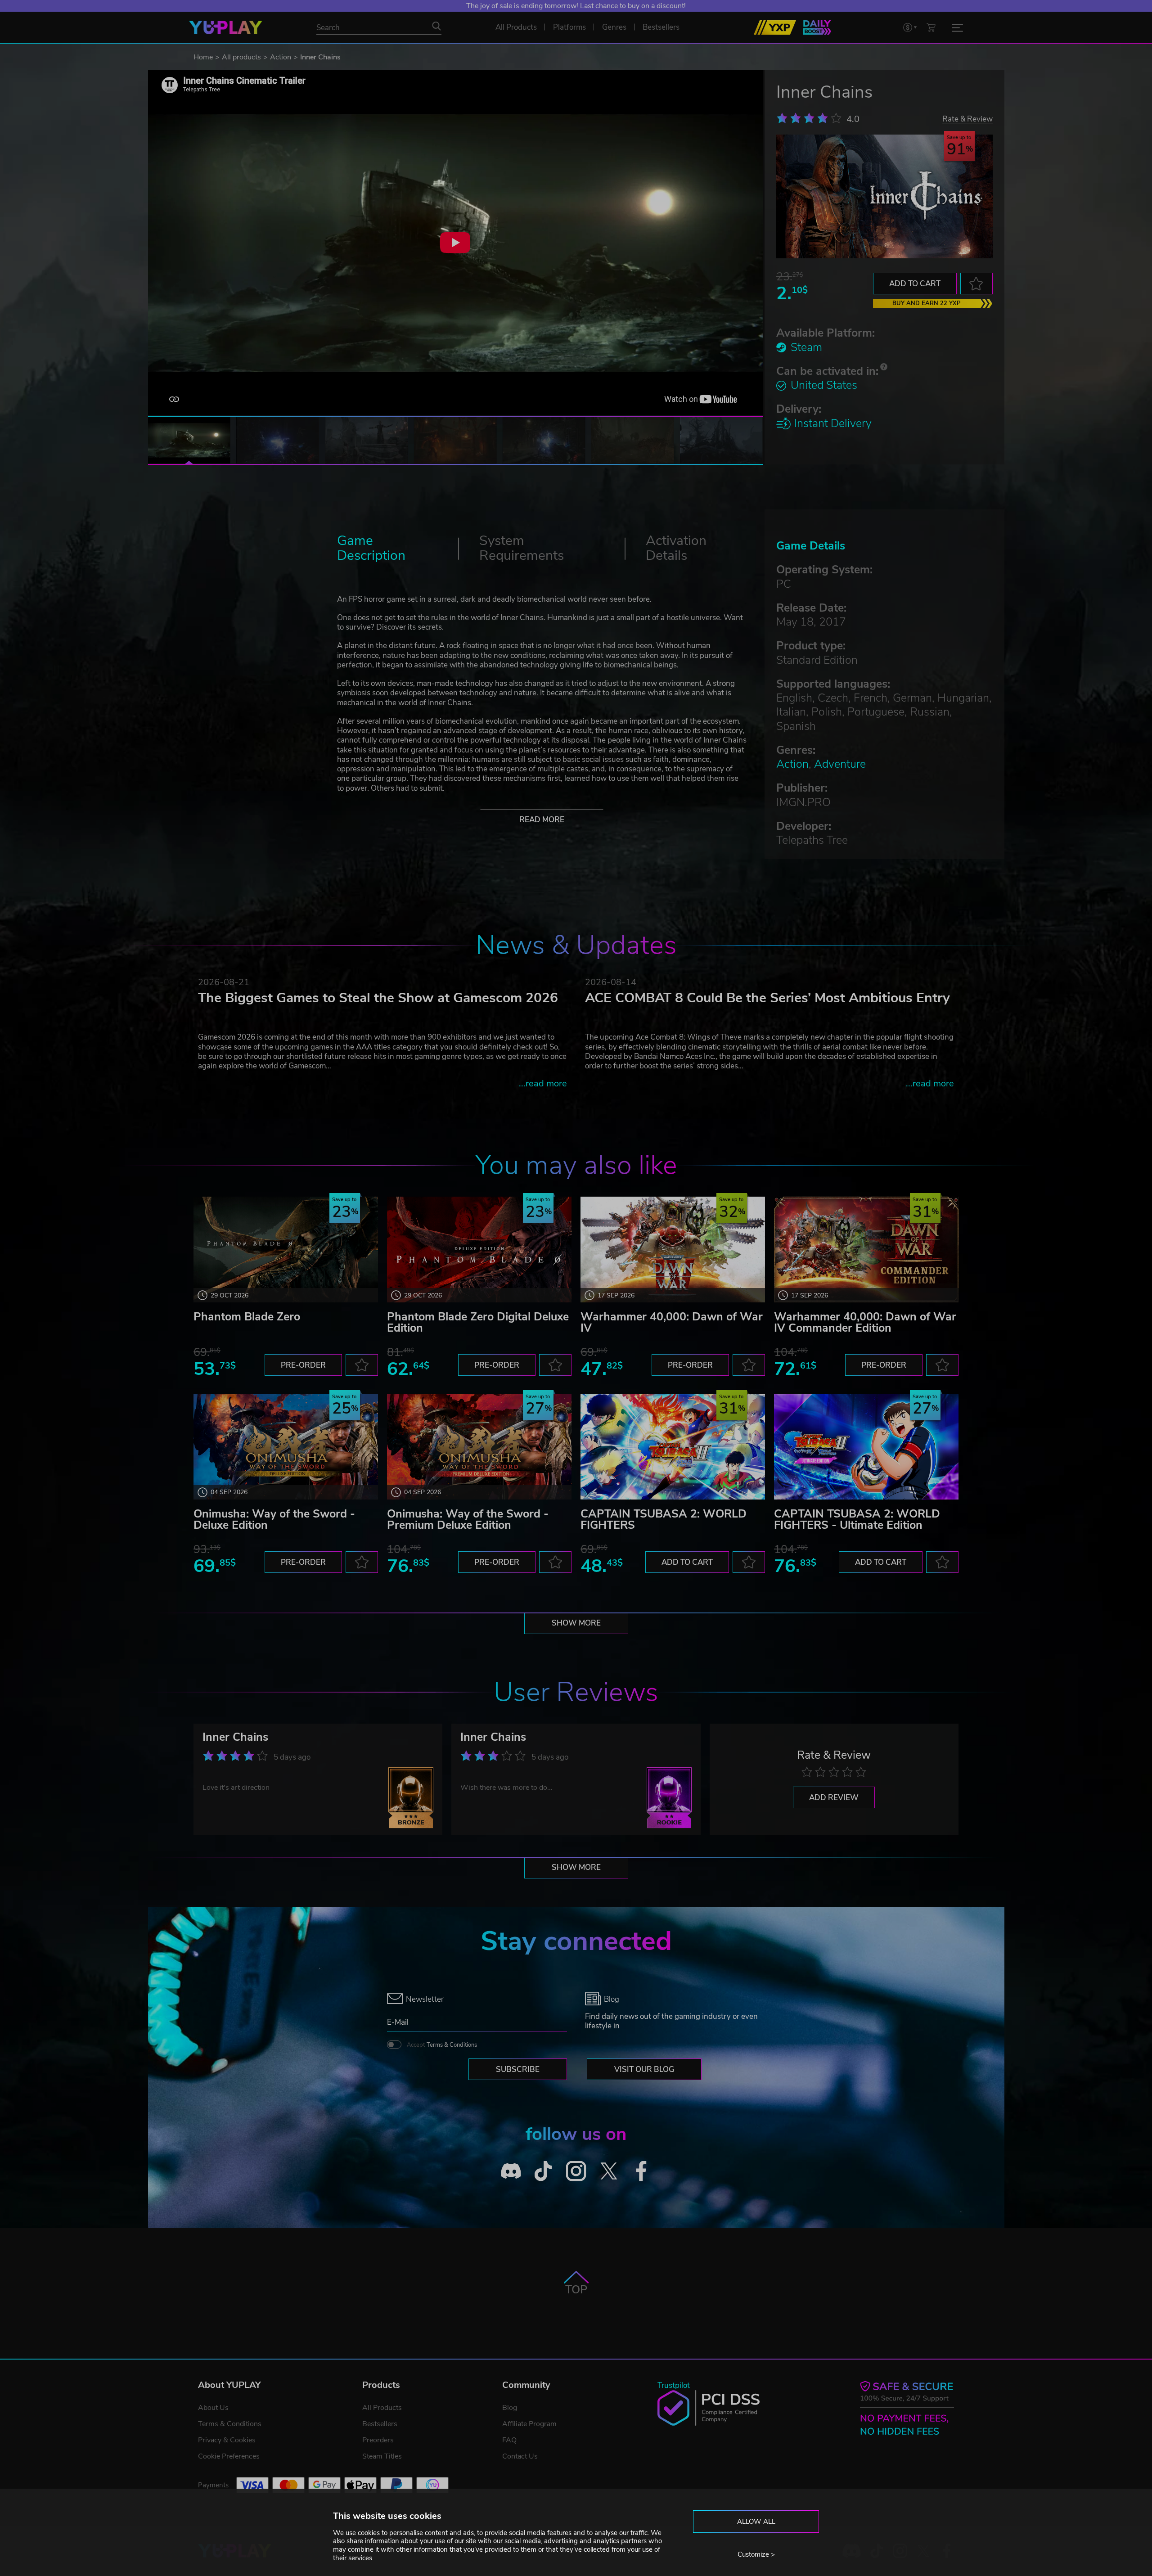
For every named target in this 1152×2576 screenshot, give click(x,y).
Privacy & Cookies (227, 2440)
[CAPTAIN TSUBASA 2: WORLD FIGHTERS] (673, 1447)
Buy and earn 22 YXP (927, 303)
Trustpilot (674, 2385)
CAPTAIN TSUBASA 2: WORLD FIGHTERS (664, 1520)
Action (281, 57)
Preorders (378, 2440)
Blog (510, 2408)
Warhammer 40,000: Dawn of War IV (672, 1322)
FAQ (509, 2440)
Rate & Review (967, 119)
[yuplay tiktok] (543, 2171)
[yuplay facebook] (641, 2171)
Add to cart (915, 284)
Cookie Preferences (229, 2456)
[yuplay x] (609, 2171)
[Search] (436, 26)
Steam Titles (382, 2456)
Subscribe (518, 2069)
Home (203, 57)
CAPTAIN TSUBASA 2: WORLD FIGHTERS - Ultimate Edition (857, 1520)
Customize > (756, 2554)
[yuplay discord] (511, 2171)
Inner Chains (235, 1737)
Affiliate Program (529, 2424)
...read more (543, 1083)
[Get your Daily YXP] (817, 27)
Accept (442, 2045)
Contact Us (520, 2456)
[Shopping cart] (931, 27)
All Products (382, 2408)
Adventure (840, 764)
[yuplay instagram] (576, 2171)
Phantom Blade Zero (247, 1317)
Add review (834, 1798)
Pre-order (303, 1365)
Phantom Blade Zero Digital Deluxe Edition (478, 1322)
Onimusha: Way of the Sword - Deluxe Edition (274, 1520)
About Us (213, 2408)
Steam (806, 347)
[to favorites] (976, 284)
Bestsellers (380, 2424)
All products (241, 57)
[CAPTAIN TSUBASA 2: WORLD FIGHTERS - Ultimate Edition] (866, 1447)
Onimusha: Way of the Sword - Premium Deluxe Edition (468, 1520)
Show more (576, 1623)
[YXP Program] (775, 27)
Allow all (756, 2522)
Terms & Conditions (452, 2045)
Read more (542, 820)
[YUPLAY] (226, 27)
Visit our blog (644, 2069)
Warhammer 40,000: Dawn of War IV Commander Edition (865, 1322)
